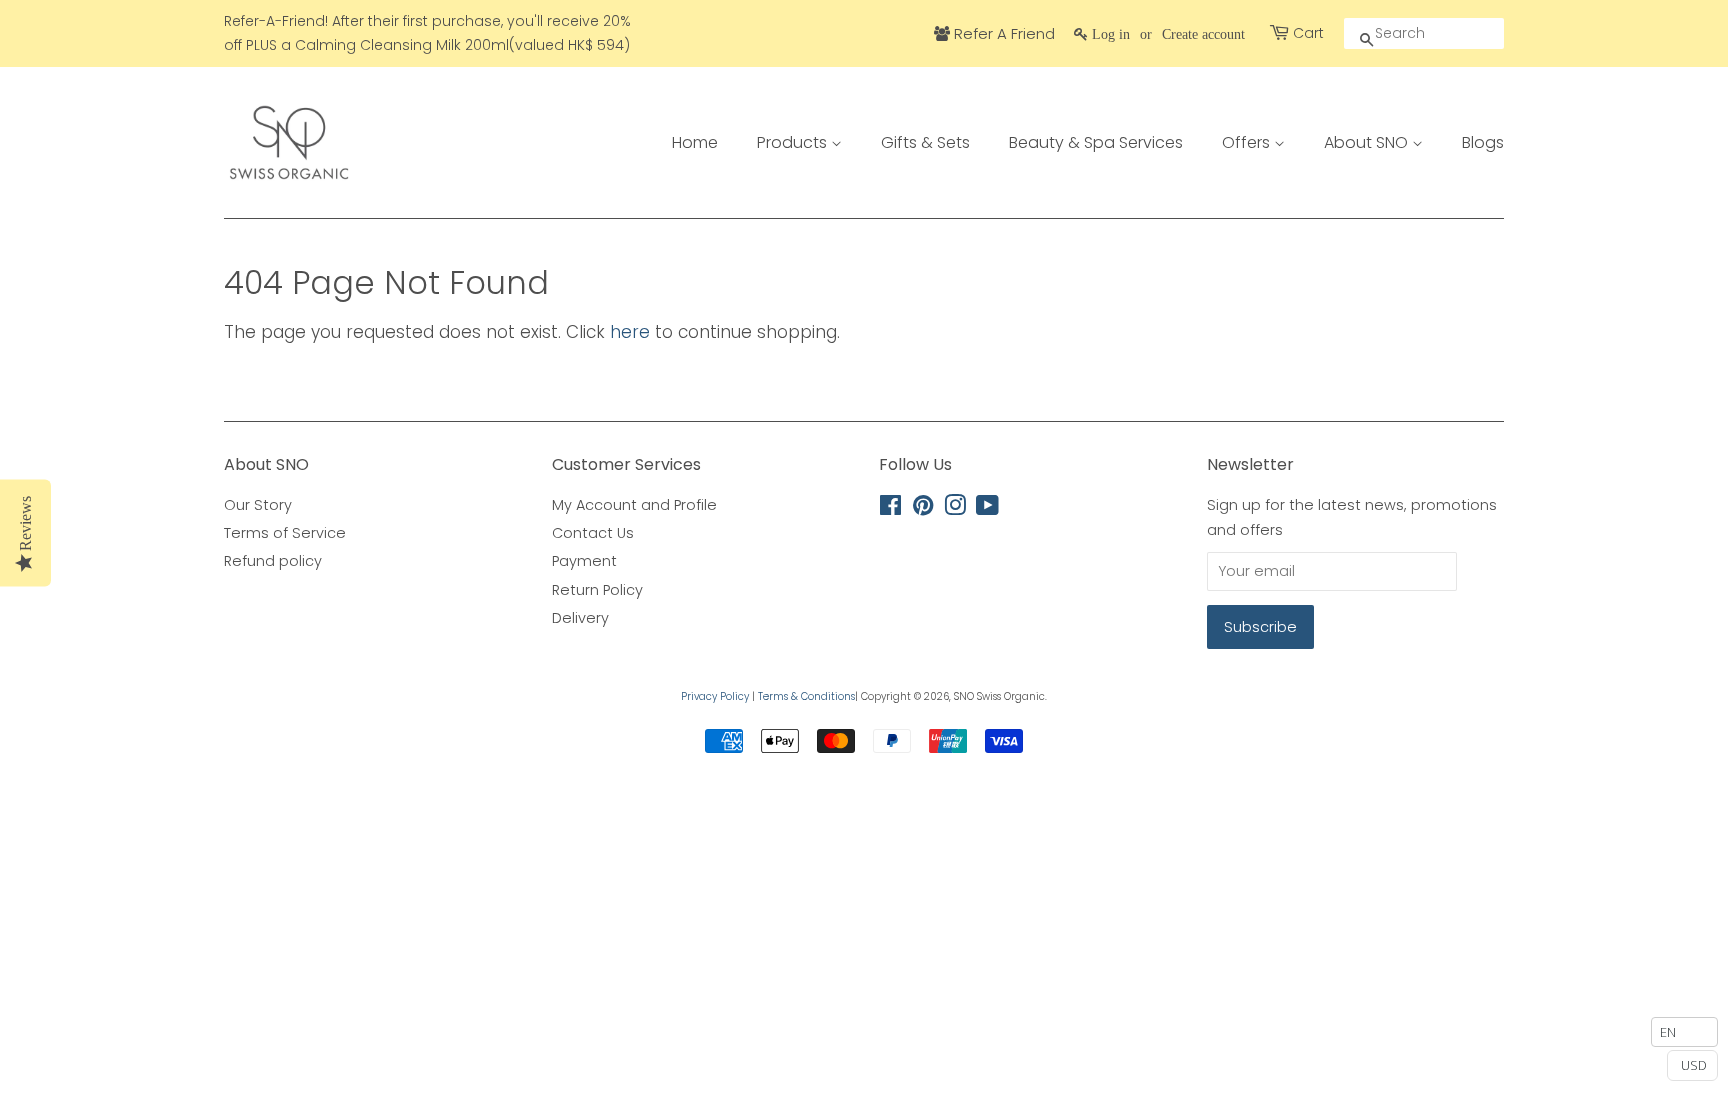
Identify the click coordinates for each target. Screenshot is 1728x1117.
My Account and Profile (634, 505)
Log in (1111, 34)
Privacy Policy (715, 696)
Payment (584, 561)
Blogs (1483, 142)
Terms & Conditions (806, 696)
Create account (1203, 34)
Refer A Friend (1002, 33)
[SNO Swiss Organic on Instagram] (955, 509)
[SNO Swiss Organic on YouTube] (987, 509)
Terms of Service (285, 533)
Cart (1308, 33)
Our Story (258, 505)
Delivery (580, 618)
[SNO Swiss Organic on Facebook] (890, 509)
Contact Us (593, 533)
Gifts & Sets (925, 142)
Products (794, 142)
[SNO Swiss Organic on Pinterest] (923, 509)
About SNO (1368, 142)
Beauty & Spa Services (1096, 142)
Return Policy (597, 590)
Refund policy (273, 561)
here (630, 332)
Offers (1248, 142)
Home (695, 142)
